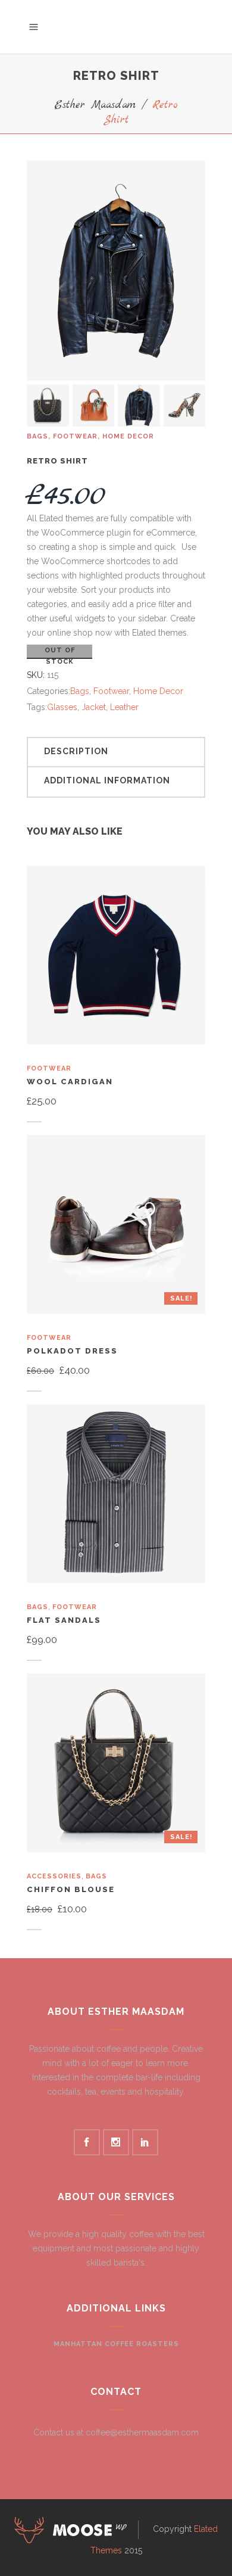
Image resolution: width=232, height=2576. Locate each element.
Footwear (75, 436)
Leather (124, 707)
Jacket (94, 707)
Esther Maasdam (95, 105)
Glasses (62, 707)
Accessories (54, 1876)
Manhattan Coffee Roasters (116, 2344)
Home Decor (128, 436)
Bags (37, 436)
